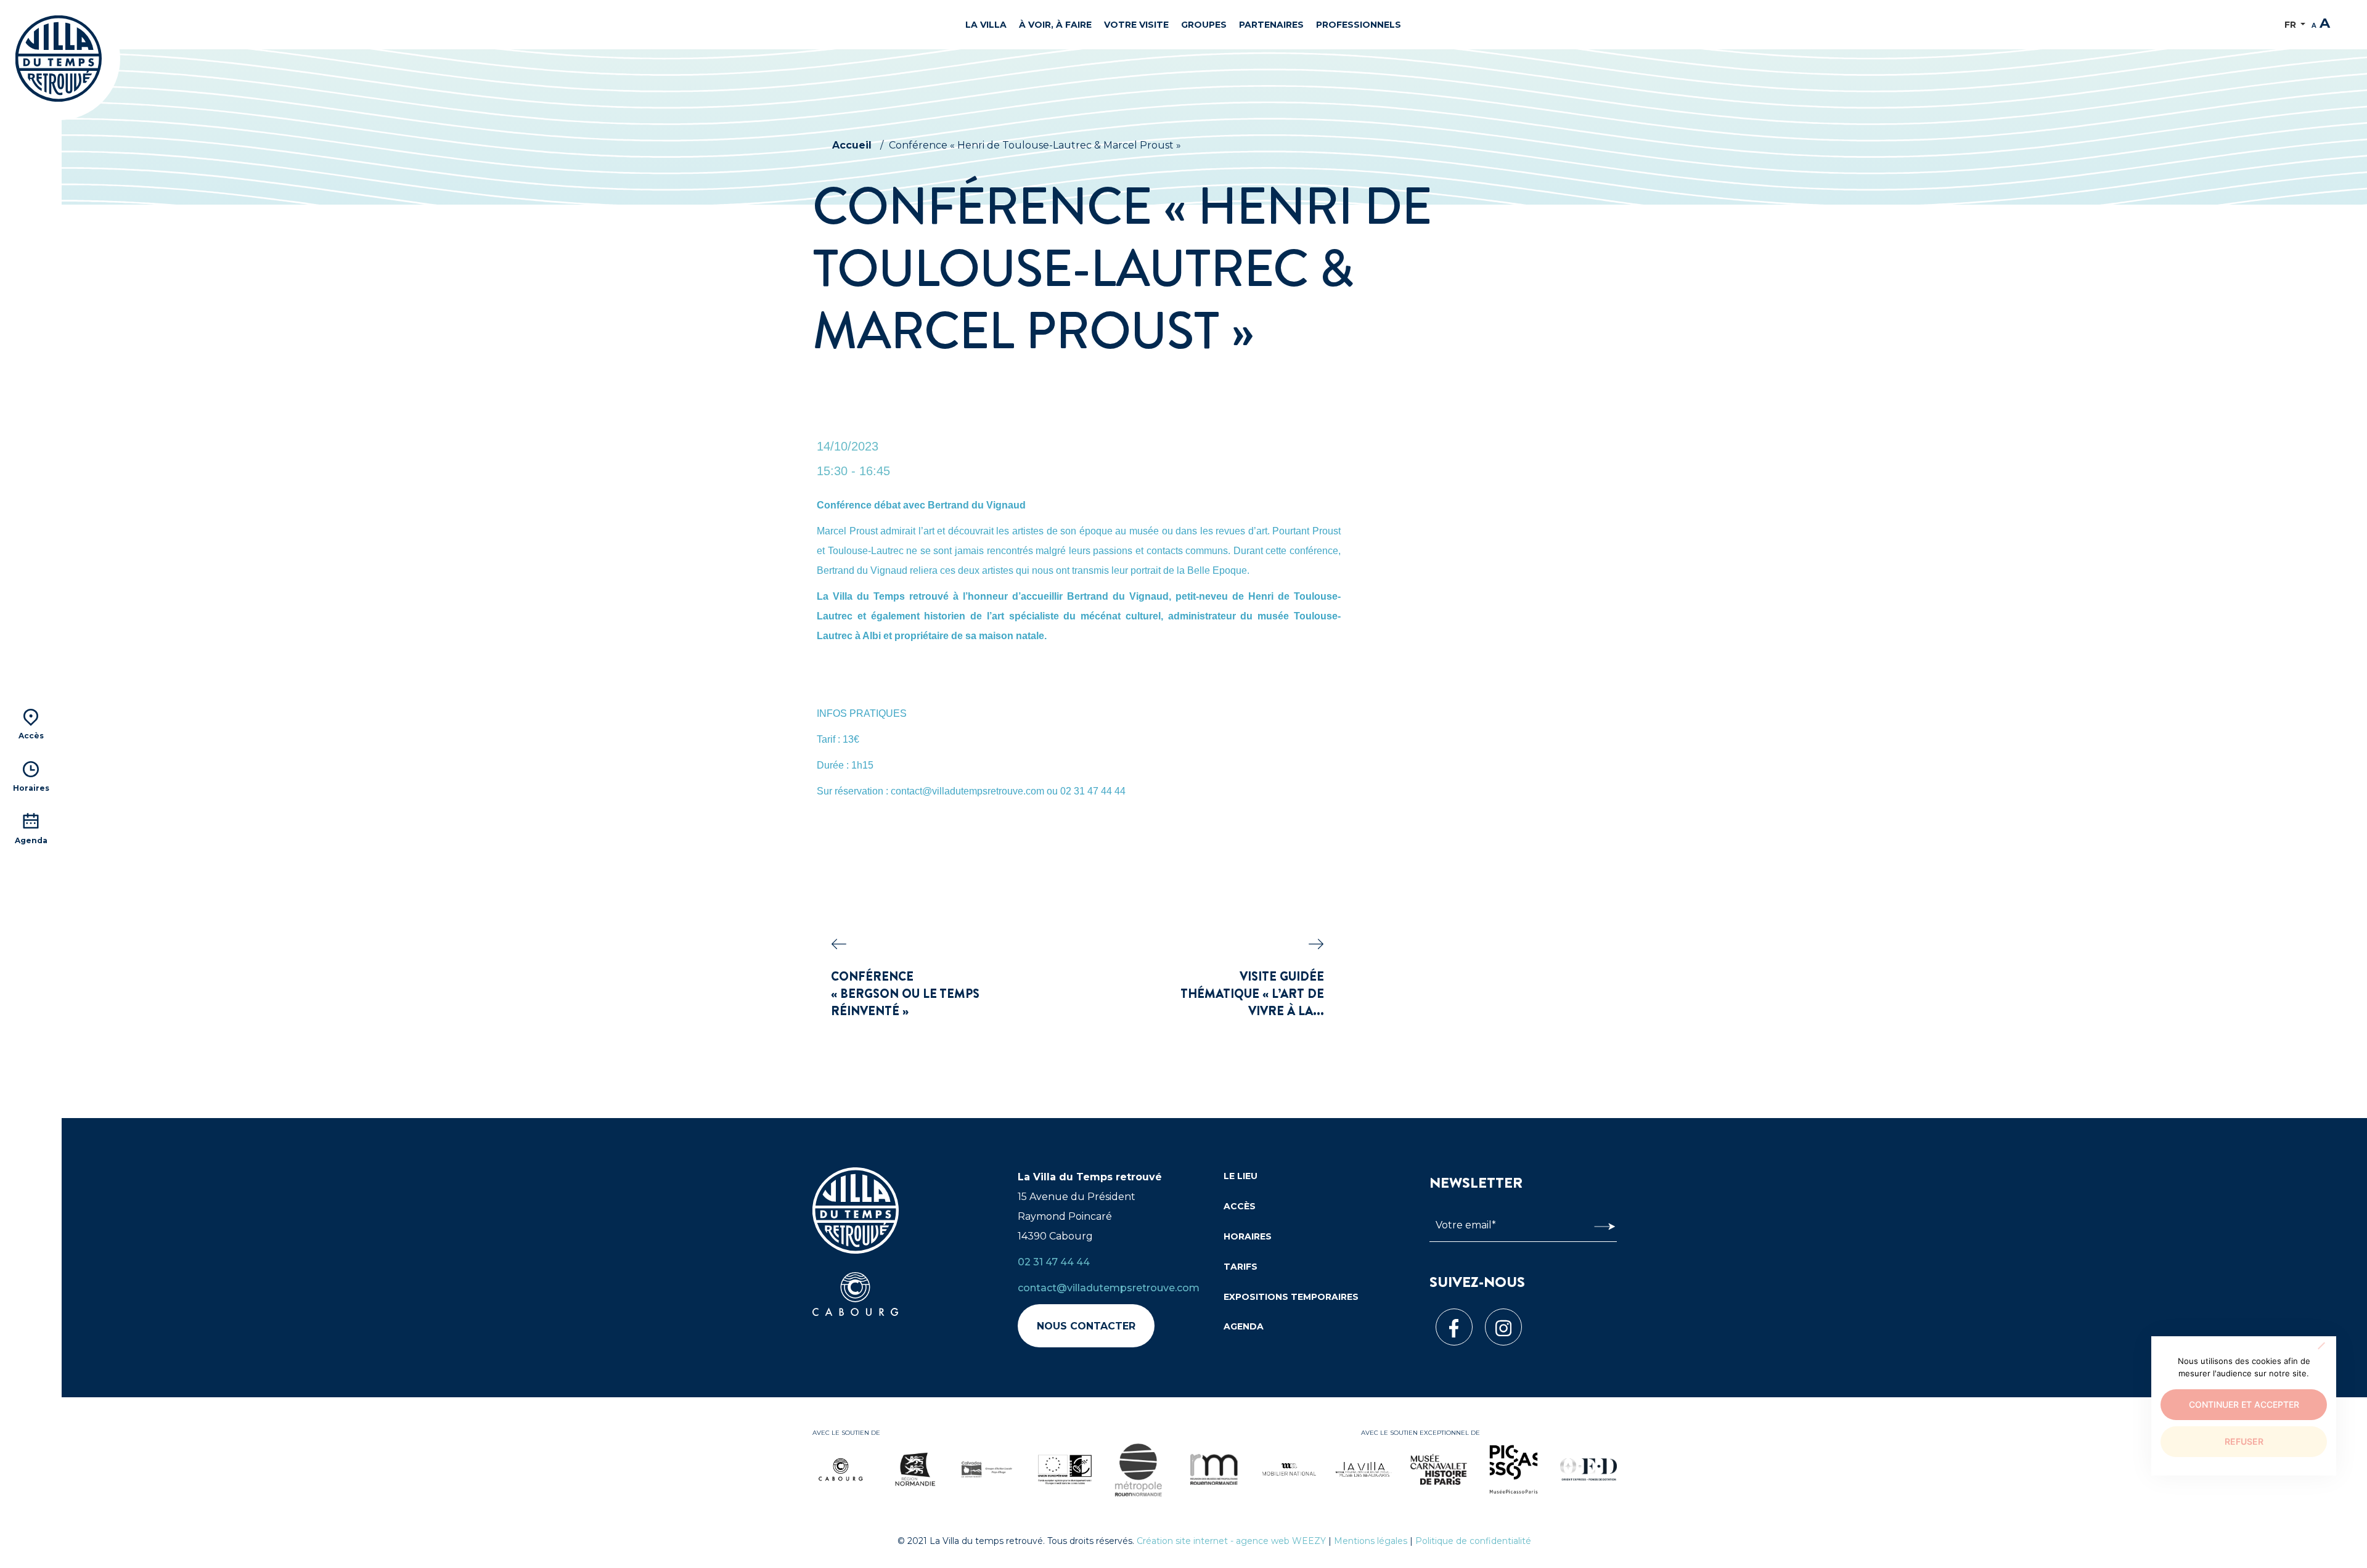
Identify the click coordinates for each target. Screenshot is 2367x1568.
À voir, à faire (1055, 25)
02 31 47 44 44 (1054, 1262)
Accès (1240, 1206)
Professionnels (1359, 25)
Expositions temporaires (1291, 1297)
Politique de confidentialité (1473, 1541)
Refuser (2244, 1441)
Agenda (1244, 1326)
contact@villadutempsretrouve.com (1109, 1288)
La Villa (986, 25)
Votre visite (1136, 25)
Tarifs (1241, 1267)
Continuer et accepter (2244, 1404)
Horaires (1248, 1236)
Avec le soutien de (846, 1433)
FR (2291, 25)
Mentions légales (1371, 1541)
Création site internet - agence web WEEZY (1231, 1541)
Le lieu (1241, 1176)
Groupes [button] (1204, 25)
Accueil (852, 145)
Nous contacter (1086, 1326)
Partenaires (1271, 25)
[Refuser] (2321, 1345)
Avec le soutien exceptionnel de (1421, 1433)
